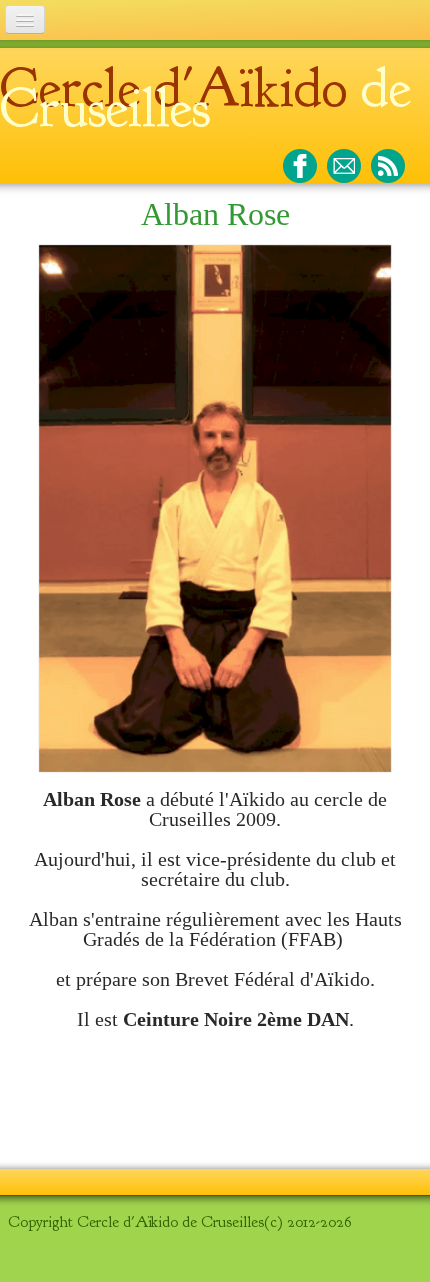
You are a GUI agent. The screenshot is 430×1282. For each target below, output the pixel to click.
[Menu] (25, 19)
